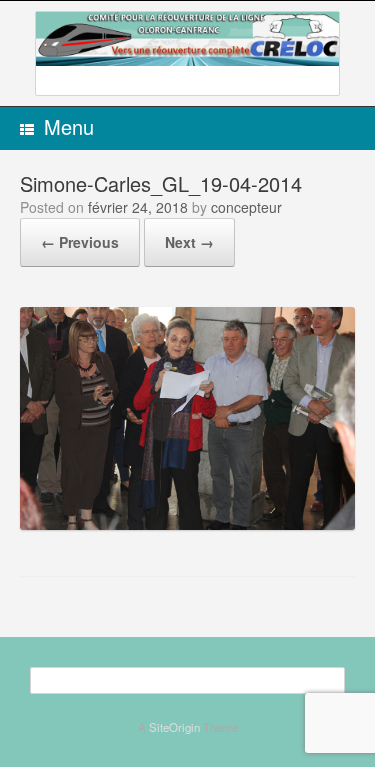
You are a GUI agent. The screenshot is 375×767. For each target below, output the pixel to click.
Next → (189, 242)
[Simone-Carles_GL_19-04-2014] (187, 523)
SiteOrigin (174, 727)
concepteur (246, 207)
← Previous (80, 242)
